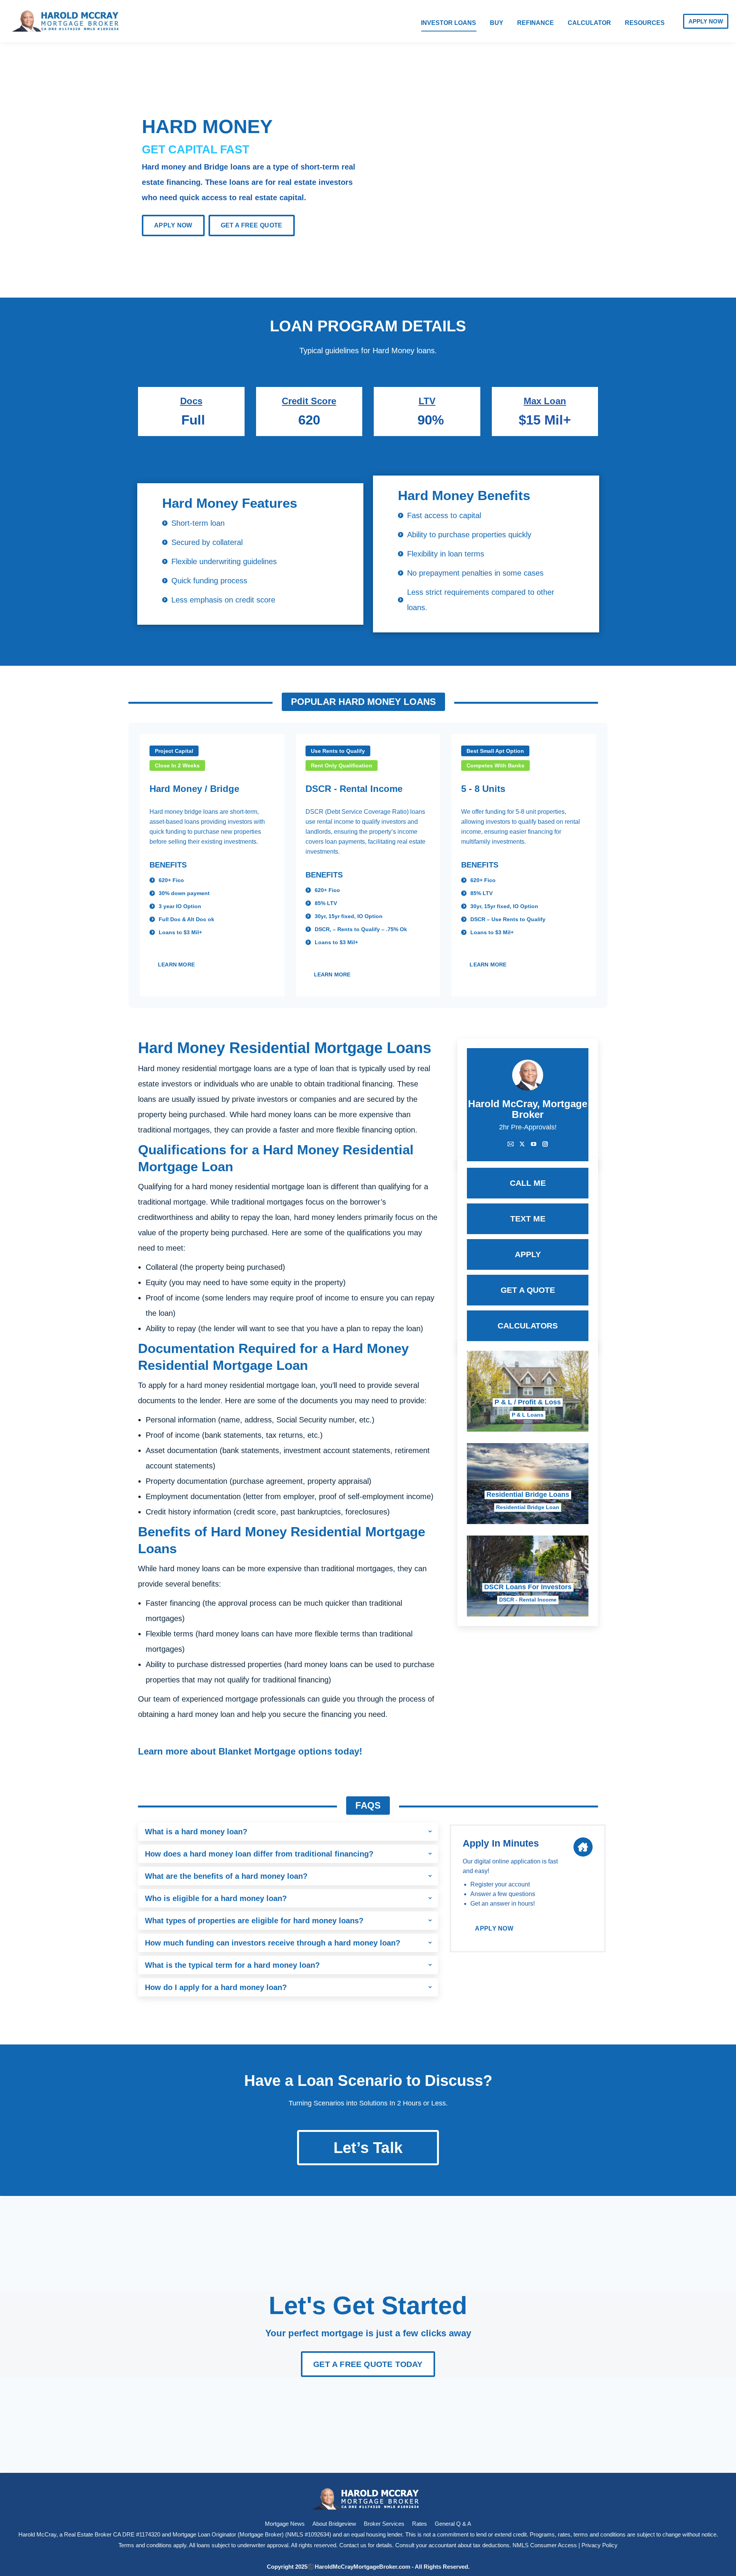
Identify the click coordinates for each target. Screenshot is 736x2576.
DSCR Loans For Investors (528, 1587)
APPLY (528, 1254)
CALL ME (528, 1183)
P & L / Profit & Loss (528, 1402)
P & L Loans (528, 1415)
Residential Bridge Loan (528, 1507)
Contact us (353, 2545)
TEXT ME (528, 1219)
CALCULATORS (528, 1326)
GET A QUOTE (528, 1290)
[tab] (288, 1832)
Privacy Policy (600, 2545)
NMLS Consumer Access (545, 2545)
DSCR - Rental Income (528, 1600)
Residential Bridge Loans (528, 1495)
